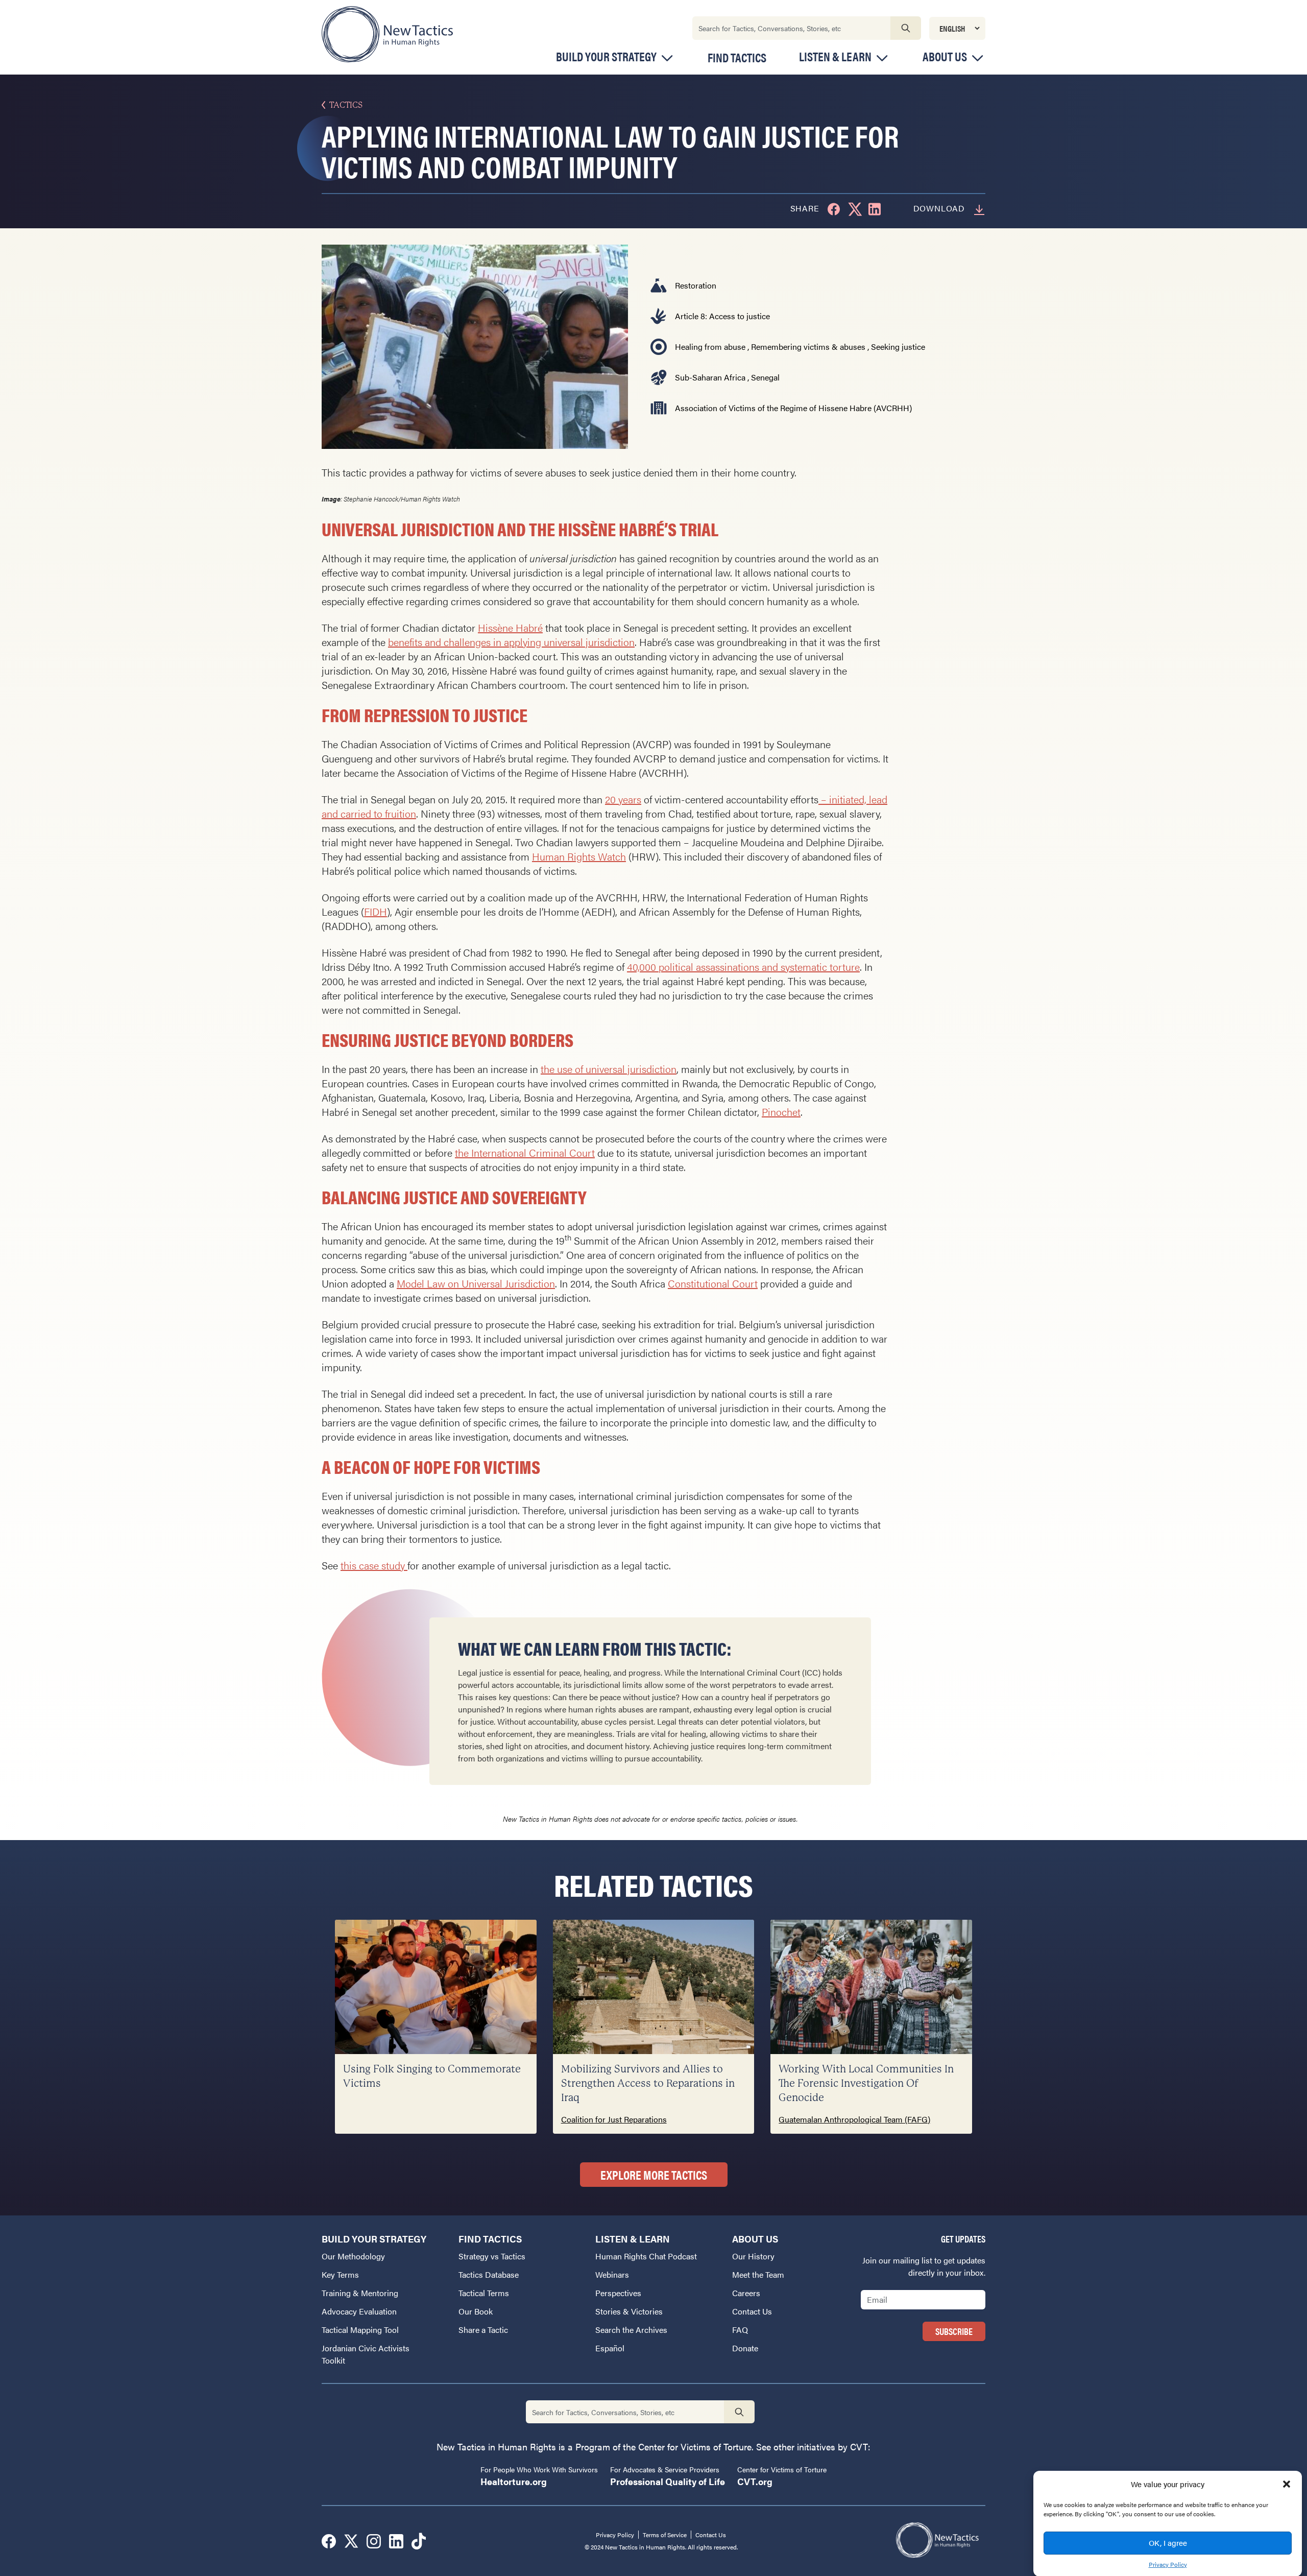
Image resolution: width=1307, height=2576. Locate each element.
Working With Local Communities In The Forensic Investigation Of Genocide (866, 2083)
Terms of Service (665, 2535)
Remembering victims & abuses (808, 347)
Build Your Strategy (606, 56)
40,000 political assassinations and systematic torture (743, 967)
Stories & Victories (629, 2311)
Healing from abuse (710, 347)
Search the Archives (631, 2330)
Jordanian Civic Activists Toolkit (366, 2354)
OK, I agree (1168, 2543)
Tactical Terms (484, 2293)
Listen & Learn (835, 56)
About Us (945, 56)
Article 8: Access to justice (722, 316)
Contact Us (752, 2311)
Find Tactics (737, 57)
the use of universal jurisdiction (609, 1069)
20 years (623, 799)
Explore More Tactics (654, 2175)
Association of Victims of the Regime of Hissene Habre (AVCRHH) (793, 408)
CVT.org (755, 2481)
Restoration (696, 285)
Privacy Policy (1168, 2564)
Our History (753, 2256)
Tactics (346, 105)
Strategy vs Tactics (492, 2256)
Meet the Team (758, 2274)
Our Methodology (353, 2256)
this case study (374, 1565)
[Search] (906, 28)
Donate (745, 2348)
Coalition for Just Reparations (614, 2119)
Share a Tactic (483, 2330)
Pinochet (781, 1112)
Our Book (476, 2311)
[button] (1287, 2484)
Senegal (765, 377)
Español (610, 2348)
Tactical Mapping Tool (360, 2330)
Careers (746, 2293)
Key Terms (340, 2274)
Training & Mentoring (360, 2293)
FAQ (740, 2330)
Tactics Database (489, 2274)
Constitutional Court (713, 1283)
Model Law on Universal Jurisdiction (476, 1283)
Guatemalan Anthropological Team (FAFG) (854, 2119)
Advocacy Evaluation (359, 2311)
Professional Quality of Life (668, 2481)
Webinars (612, 2274)
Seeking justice (898, 347)
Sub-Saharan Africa (710, 377)
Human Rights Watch (579, 856)
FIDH (376, 911)
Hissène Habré (510, 627)
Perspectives (618, 2293)
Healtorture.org (514, 2481)
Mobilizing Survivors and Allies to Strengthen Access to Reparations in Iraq (648, 2083)
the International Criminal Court (525, 1152)
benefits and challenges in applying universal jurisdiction (511, 642)
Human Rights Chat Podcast (646, 2256)
